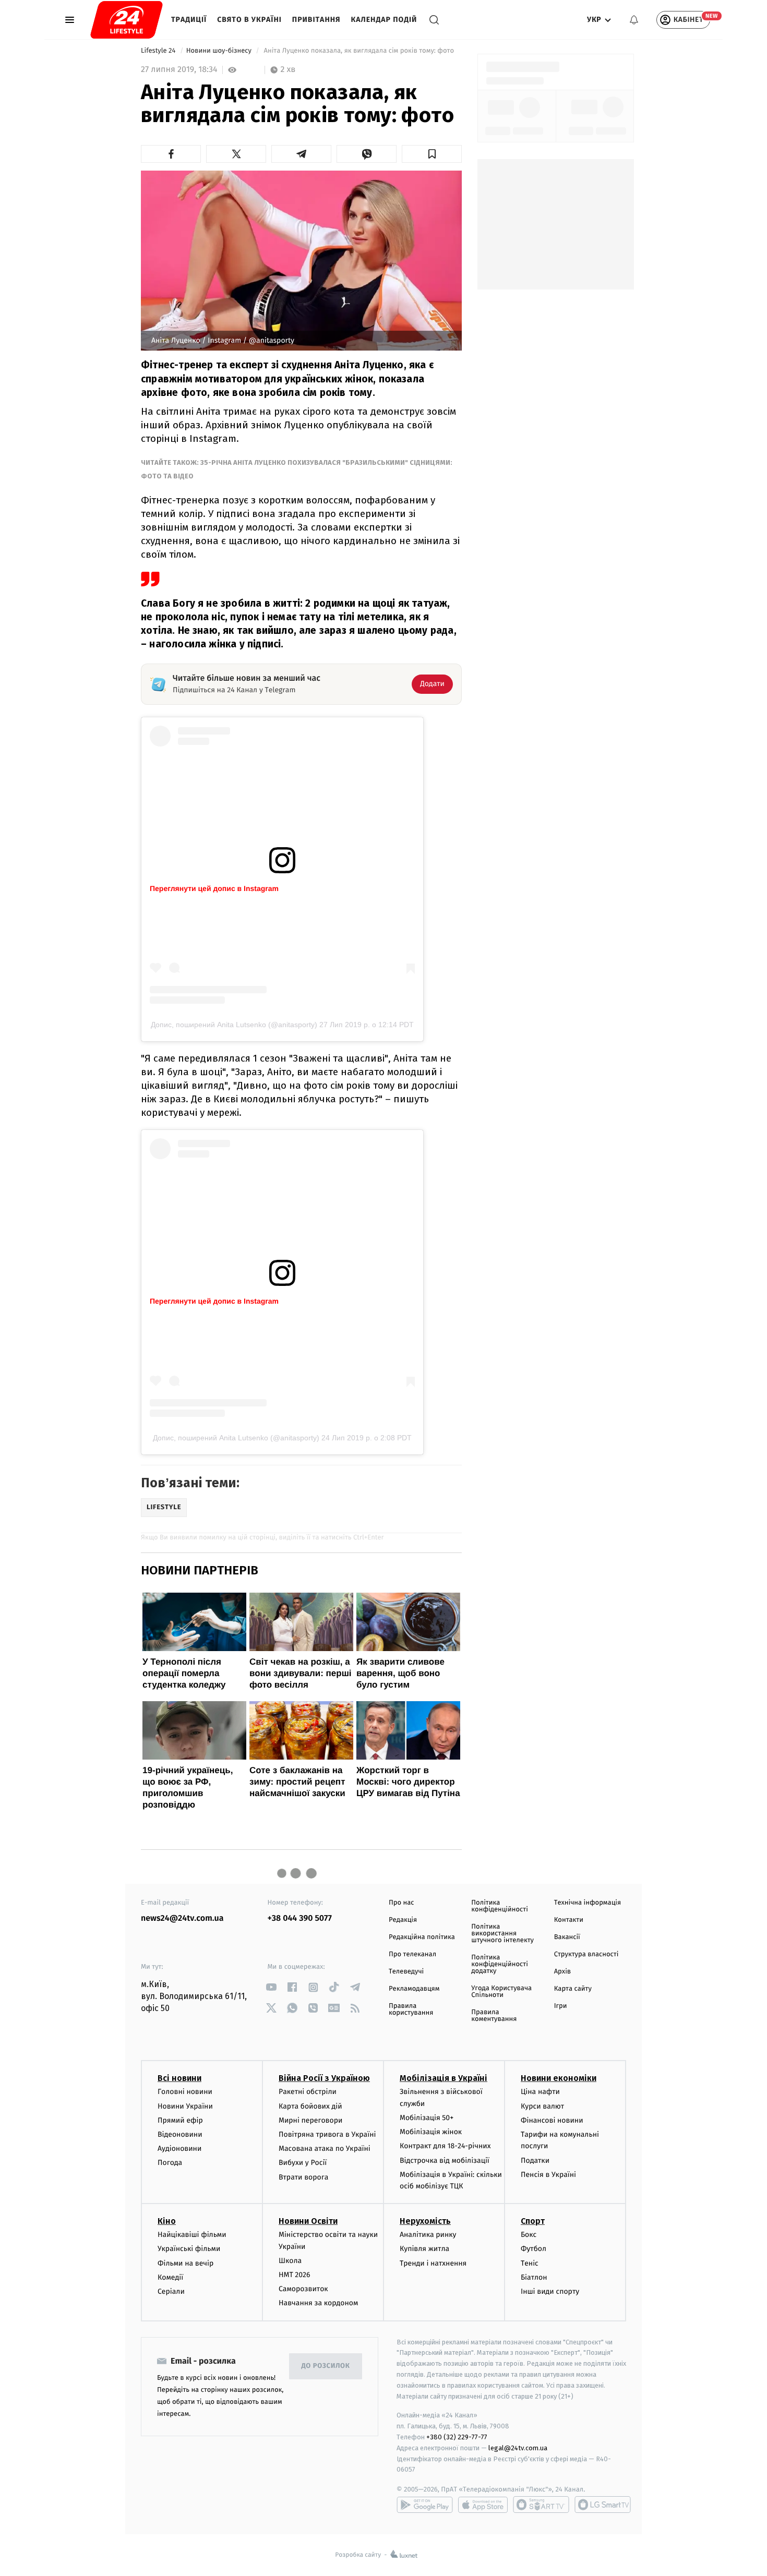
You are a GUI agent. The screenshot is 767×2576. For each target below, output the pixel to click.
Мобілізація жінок (431, 2132)
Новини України (185, 2106)
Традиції (189, 20)
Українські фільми (189, 2249)
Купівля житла (424, 2249)
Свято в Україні (249, 20)
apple (483, 2505)
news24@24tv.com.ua (182, 1918)
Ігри (561, 2006)
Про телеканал (412, 1954)
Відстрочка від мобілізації (445, 2160)
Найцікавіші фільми (192, 2235)
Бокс (529, 2235)
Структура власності (586, 1954)
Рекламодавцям (414, 1989)
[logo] (127, 20)
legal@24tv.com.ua (518, 2448)
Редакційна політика (422, 1937)
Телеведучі (406, 1972)
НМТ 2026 (295, 2275)
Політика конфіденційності (500, 1906)
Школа (290, 2261)
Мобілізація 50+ (427, 2118)
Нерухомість (425, 2221)
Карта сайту (573, 1989)
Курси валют (542, 2106)
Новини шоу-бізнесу (220, 51)
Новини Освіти (308, 2221)
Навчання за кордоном (318, 2303)
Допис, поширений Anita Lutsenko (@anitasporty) (234, 1025)
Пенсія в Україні (548, 2175)
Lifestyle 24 (159, 51)
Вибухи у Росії (303, 2163)
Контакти (569, 1920)
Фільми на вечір (185, 2263)
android (425, 2505)
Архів (562, 1972)
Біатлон (534, 2277)
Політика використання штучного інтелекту (502, 1934)
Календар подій (384, 20)
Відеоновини (180, 2134)
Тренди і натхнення (433, 2263)
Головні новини (185, 2092)
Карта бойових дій (310, 2106)
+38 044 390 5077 (300, 1918)
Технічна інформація (588, 1903)
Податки (535, 2160)
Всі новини (179, 2078)
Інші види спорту (550, 2291)
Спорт (533, 2221)
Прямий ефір (180, 2120)
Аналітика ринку (428, 2235)
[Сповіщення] (634, 20)
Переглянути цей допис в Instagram (214, 888)
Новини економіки (559, 2078)
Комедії (170, 2277)
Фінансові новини (552, 2120)
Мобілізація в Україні (444, 2078)
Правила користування (411, 2009)
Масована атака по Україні (325, 2148)
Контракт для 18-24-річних (445, 2146)
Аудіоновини (179, 2148)
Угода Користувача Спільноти (501, 1992)
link (272, 1987)
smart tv (541, 2505)
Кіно (167, 2221)
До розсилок (326, 2366)
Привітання (316, 20)
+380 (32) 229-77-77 (457, 2437)
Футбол (534, 2249)
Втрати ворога (303, 2177)
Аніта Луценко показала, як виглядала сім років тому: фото (359, 51)
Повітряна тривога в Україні (327, 2134)
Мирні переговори (310, 2120)
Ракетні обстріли (308, 2092)
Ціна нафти (540, 2092)
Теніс (530, 2263)
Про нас (402, 1903)
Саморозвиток (303, 2289)
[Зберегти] (432, 154)
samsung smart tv (603, 2505)
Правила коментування (494, 2016)
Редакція (403, 1920)
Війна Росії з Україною (324, 2078)
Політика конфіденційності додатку (500, 1964)
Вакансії (567, 1937)
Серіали (171, 2291)
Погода (170, 2163)
